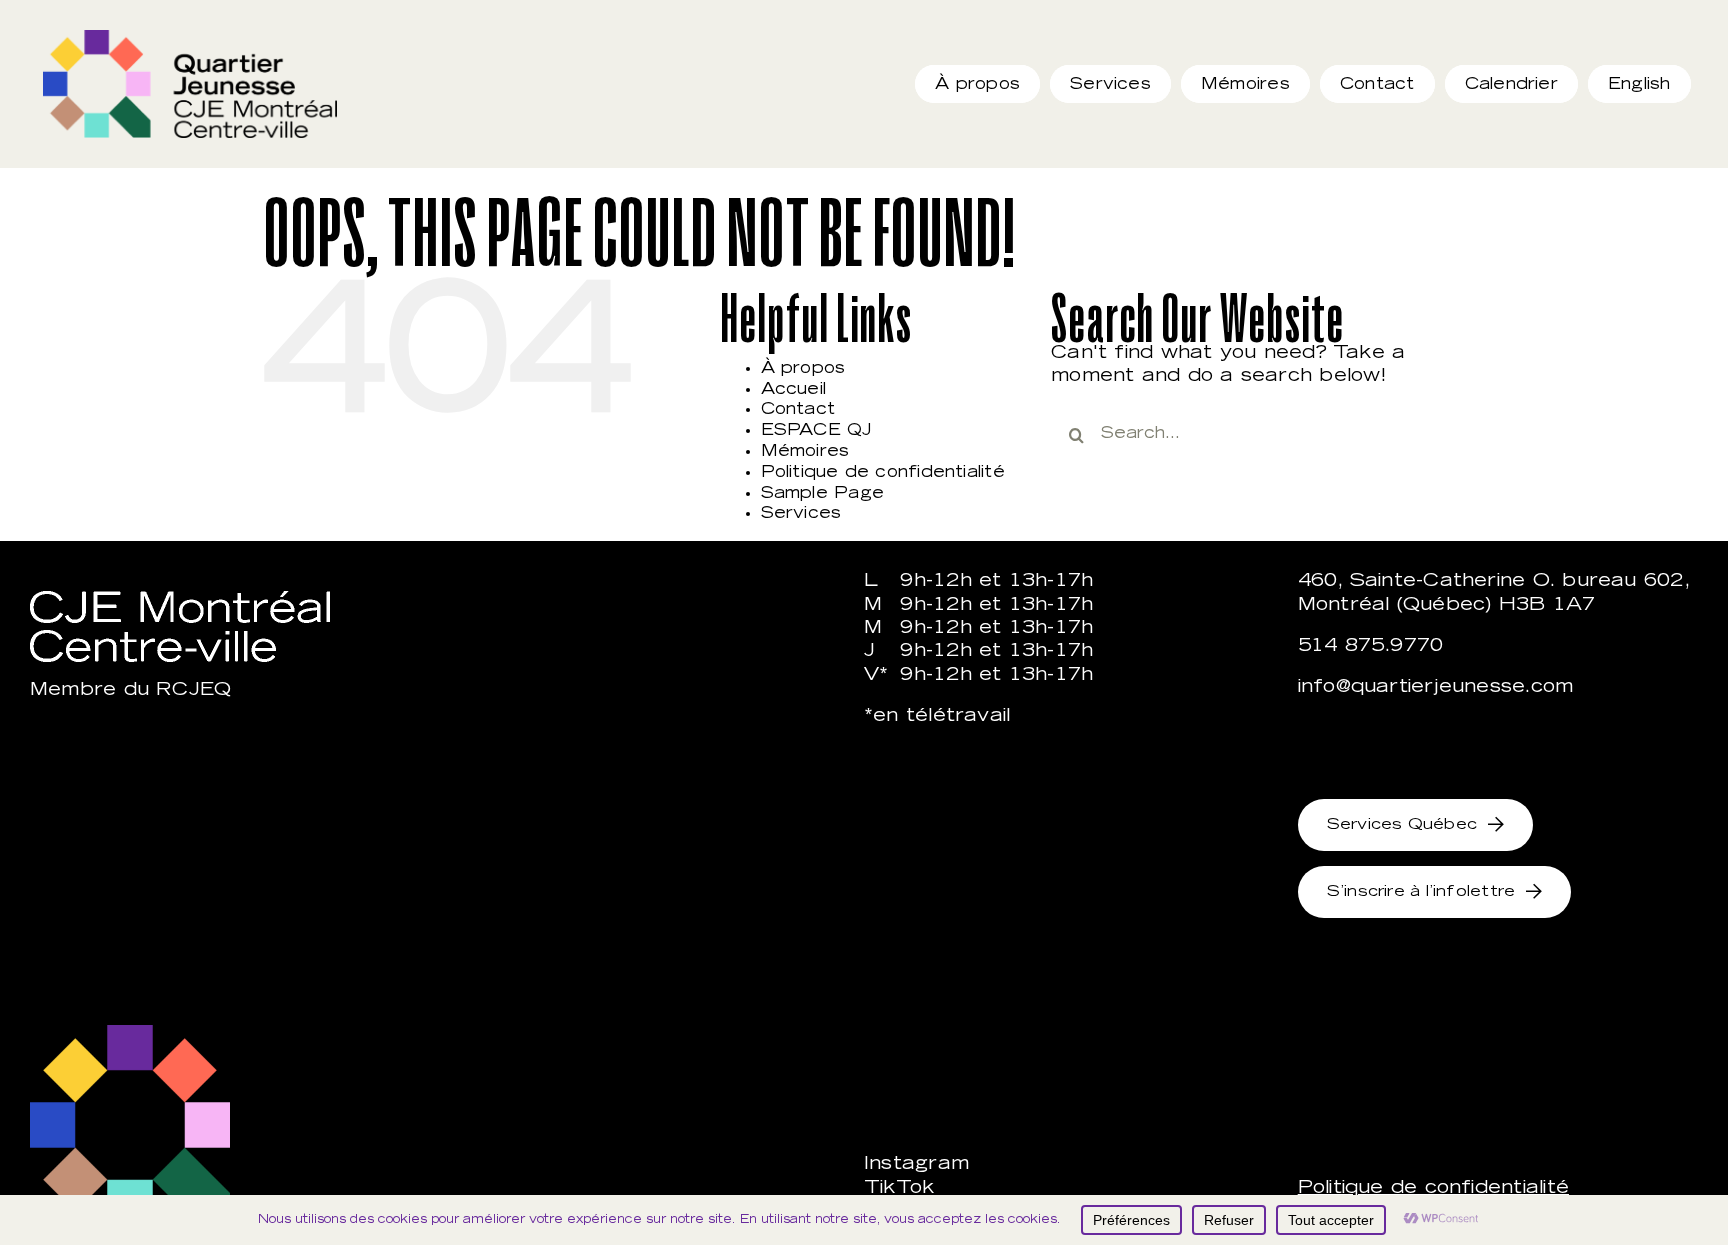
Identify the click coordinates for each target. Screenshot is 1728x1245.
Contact (798, 410)
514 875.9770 (1371, 647)
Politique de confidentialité (883, 473)
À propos (803, 369)
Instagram (916, 1165)
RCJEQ (193, 691)
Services (801, 514)
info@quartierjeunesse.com (1436, 688)
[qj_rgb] (190, 37)
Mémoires (805, 452)
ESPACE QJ (817, 431)
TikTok (899, 1189)
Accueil (794, 390)
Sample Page (822, 494)
